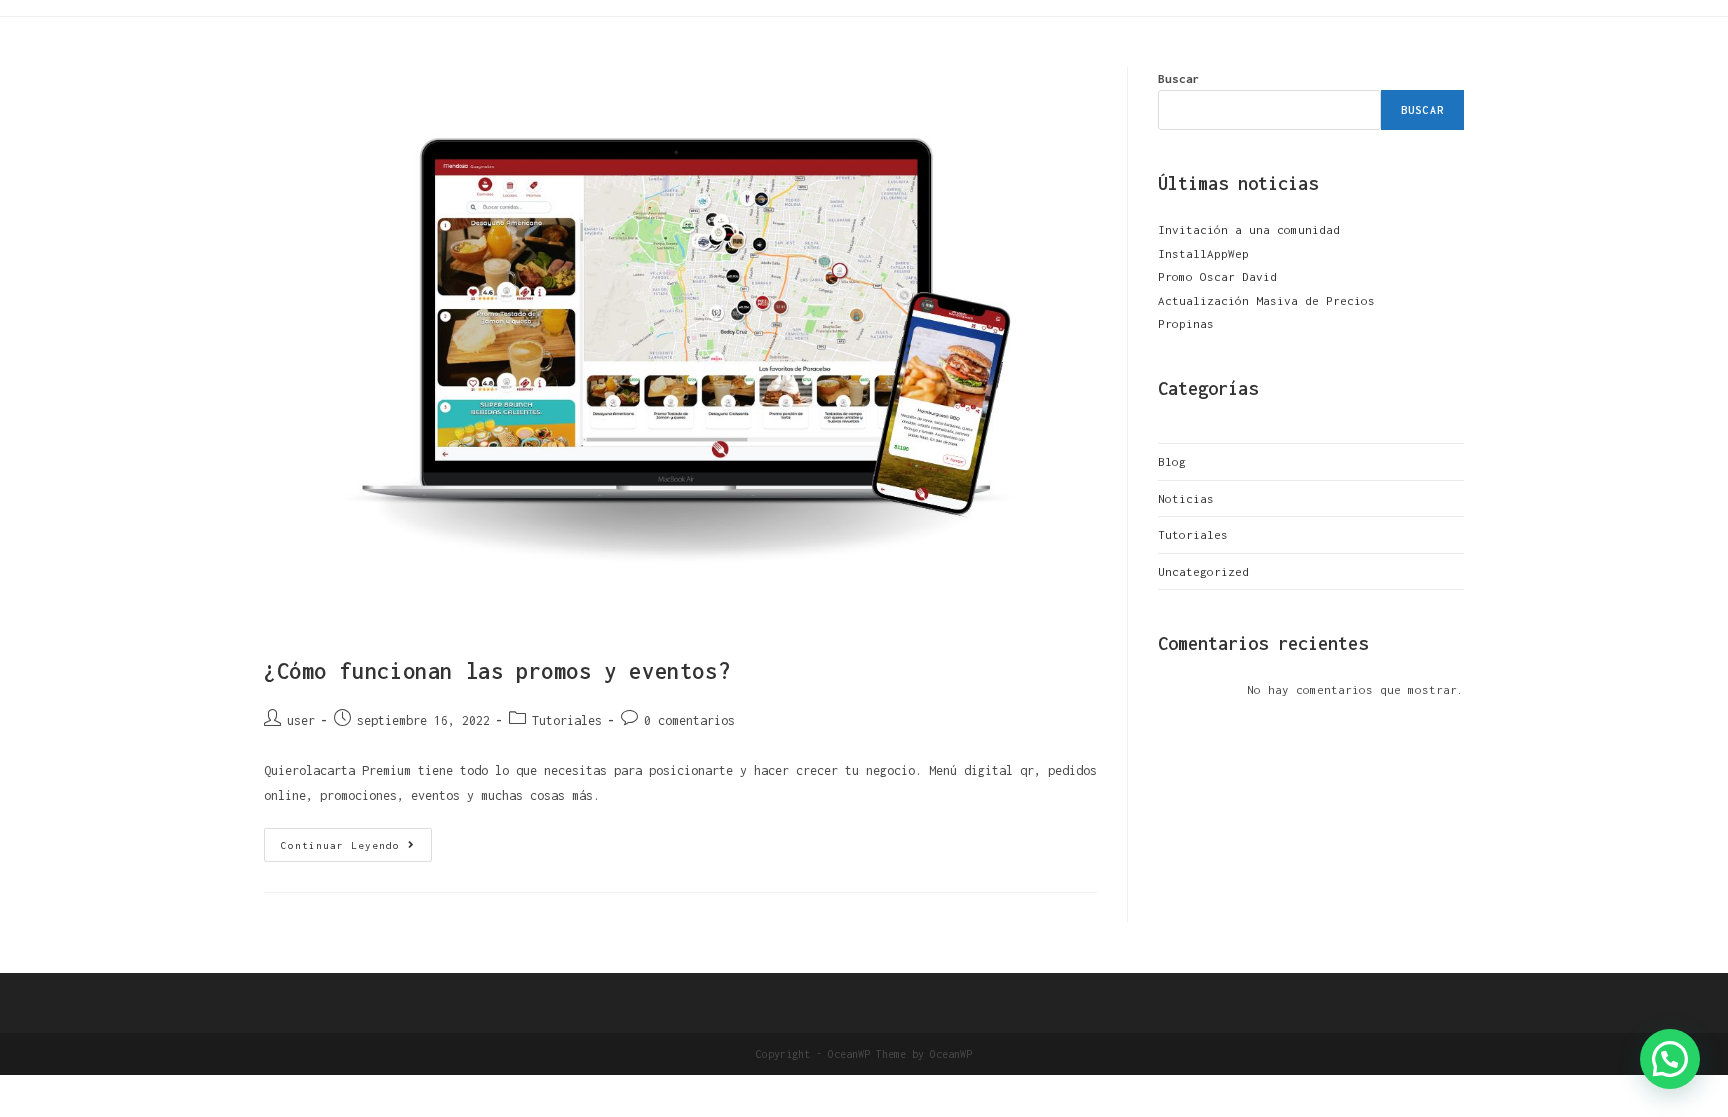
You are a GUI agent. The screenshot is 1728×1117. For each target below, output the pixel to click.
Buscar (1179, 78)
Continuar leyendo (356, 839)
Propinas (1186, 323)
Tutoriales (567, 720)
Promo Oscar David (1217, 276)
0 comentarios (689, 720)
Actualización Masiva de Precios (1266, 300)
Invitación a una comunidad (1249, 229)
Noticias (1186, 498)
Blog (1172, 461)
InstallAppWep (1203, 253)
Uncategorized (1203, 571)
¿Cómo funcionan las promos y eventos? (497, 671)
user (301, 720)
